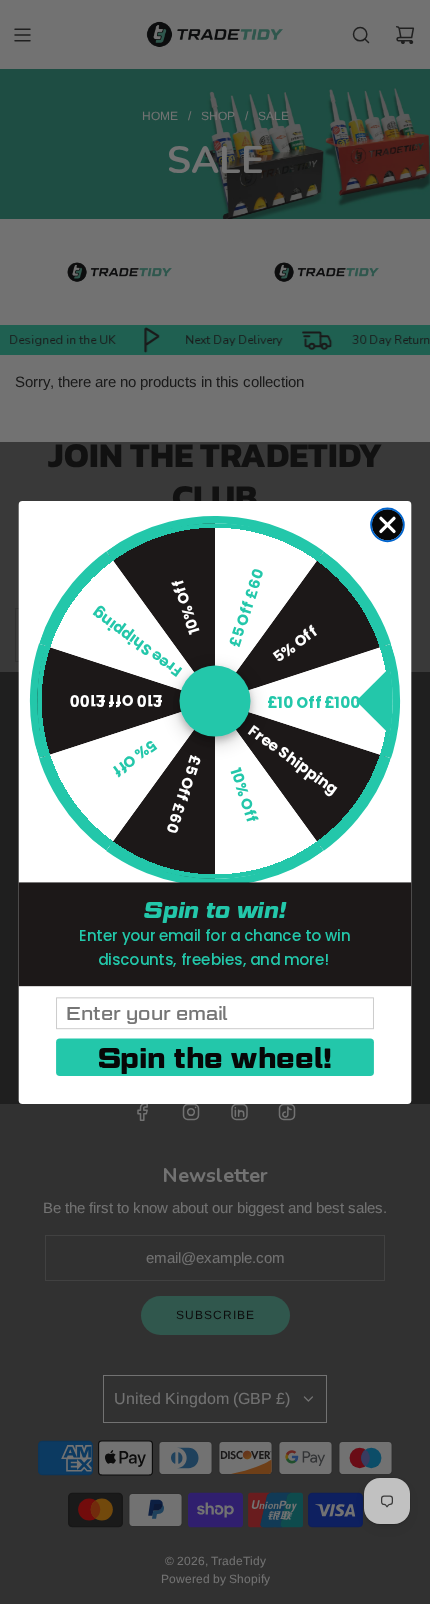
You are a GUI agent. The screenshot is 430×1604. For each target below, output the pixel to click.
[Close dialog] (387, 524)
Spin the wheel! (215, 1057)
